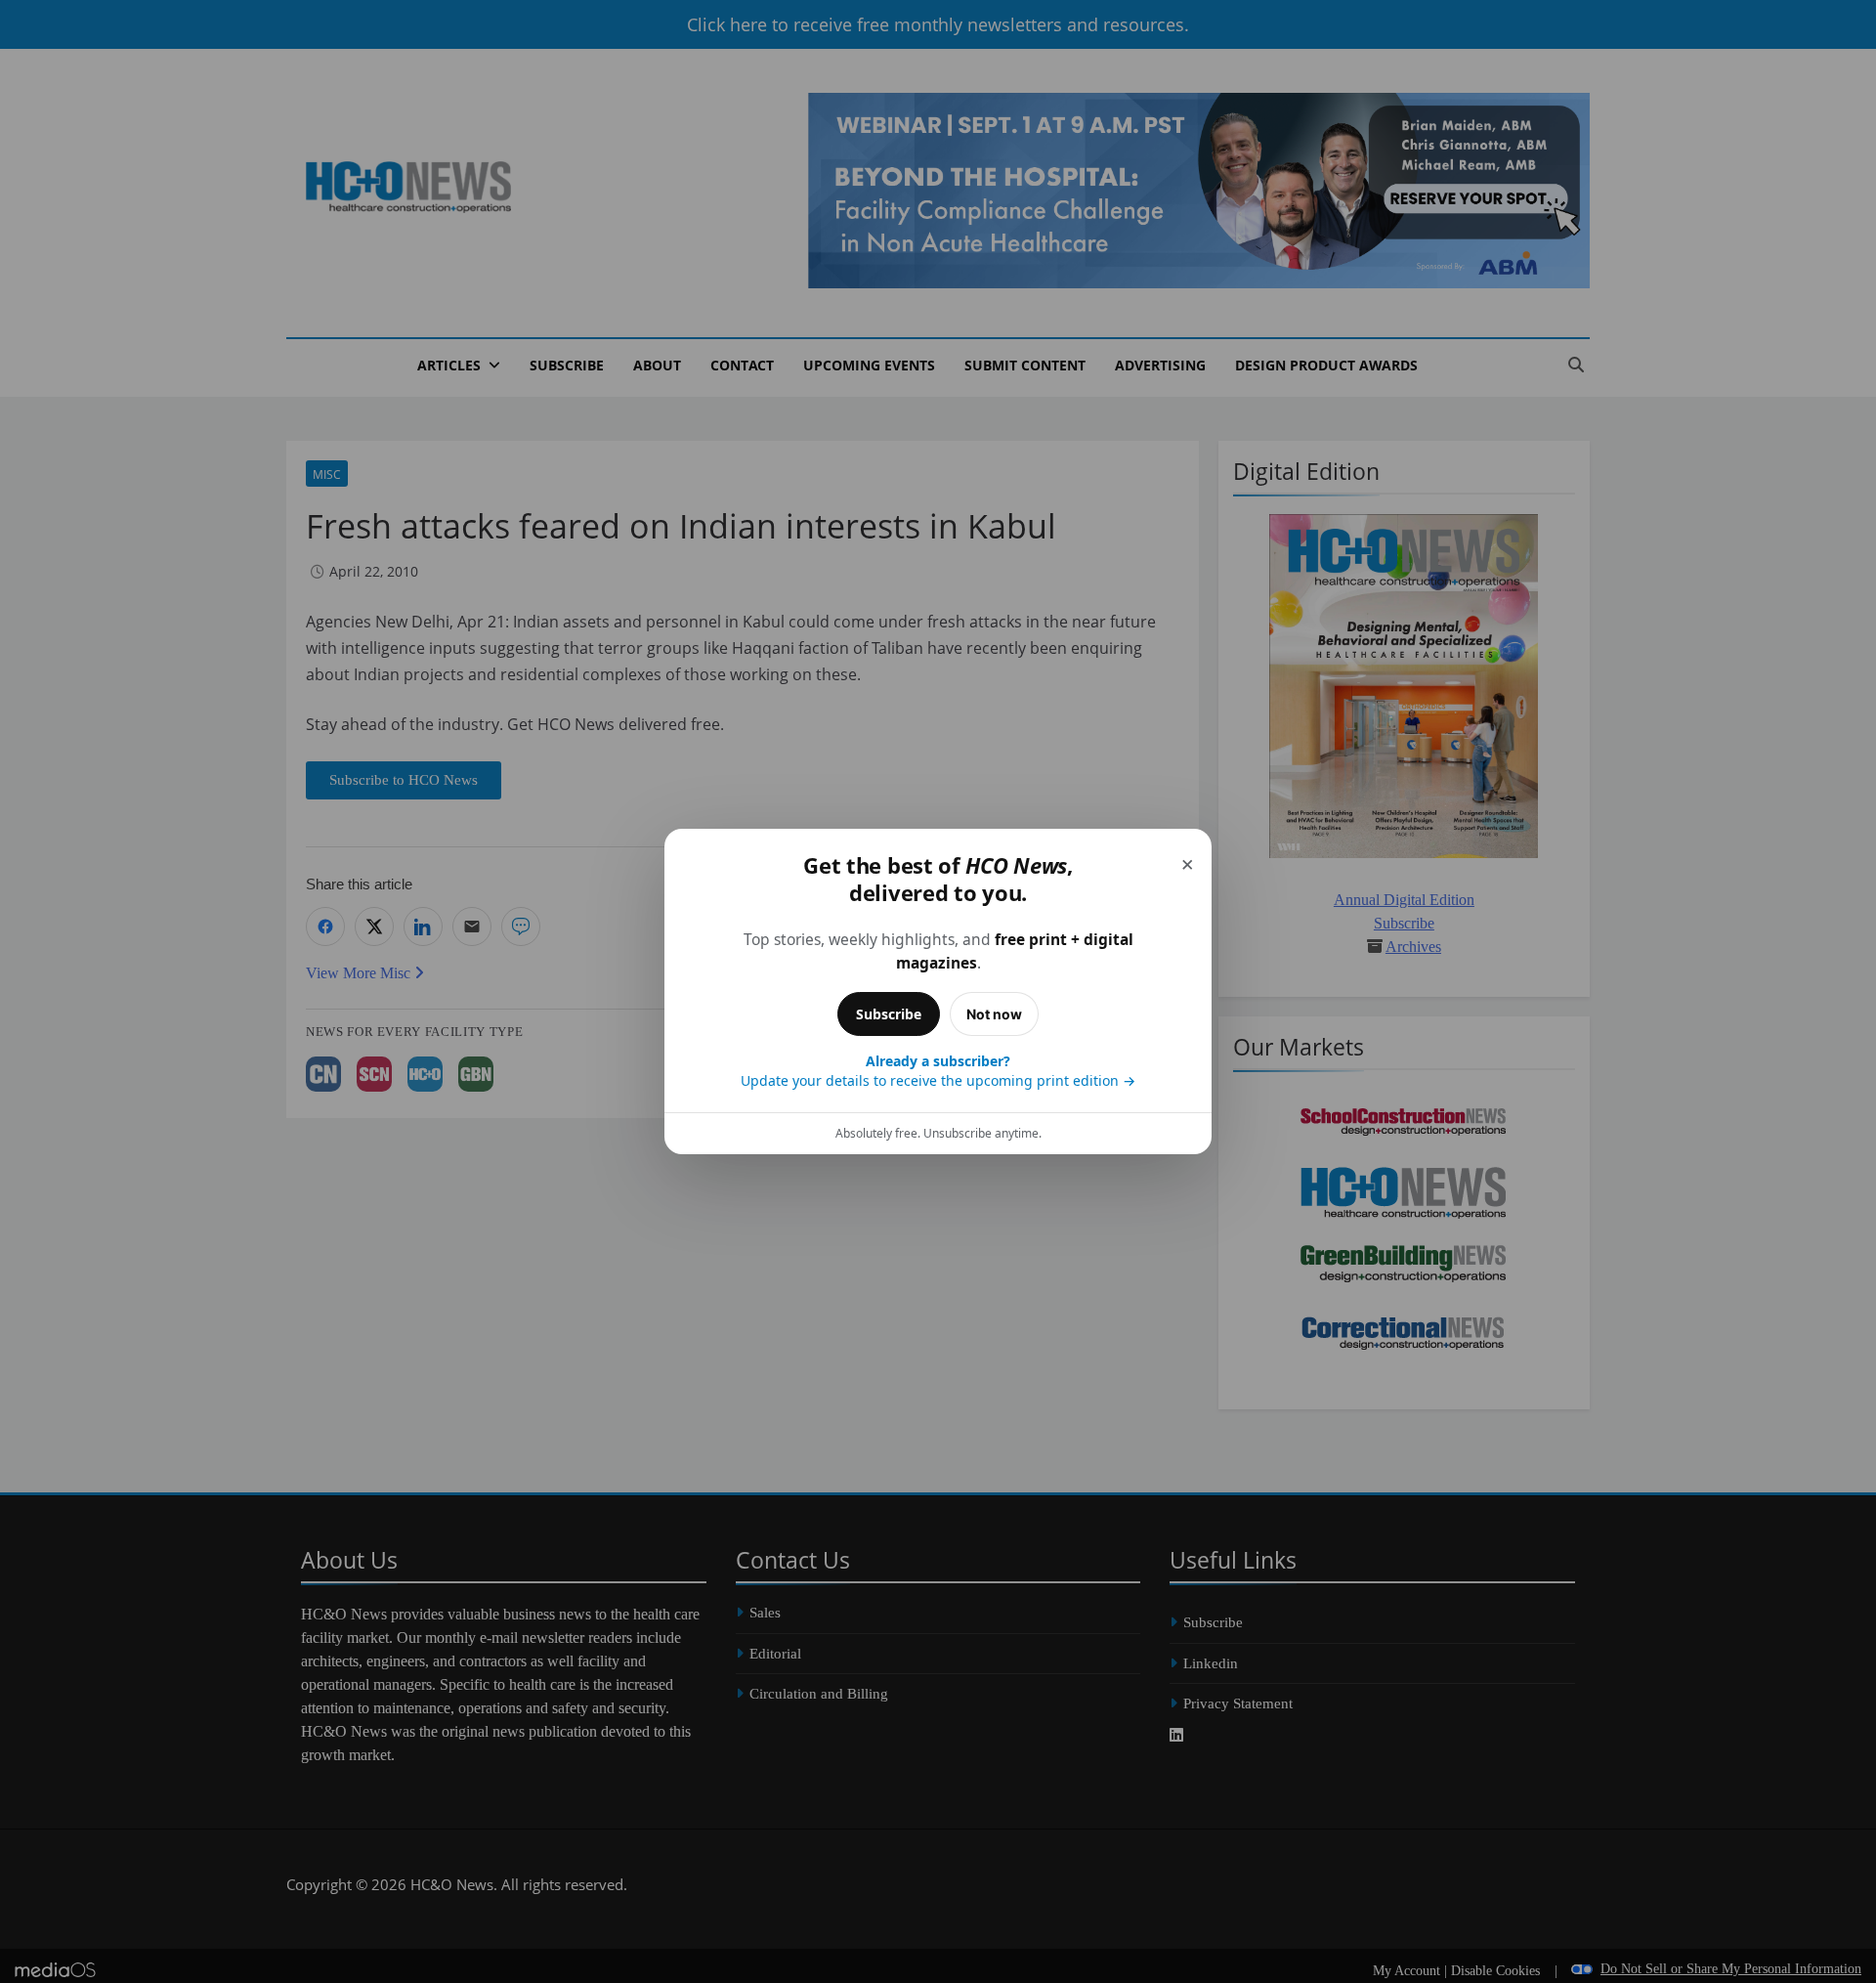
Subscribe (889, 1014)
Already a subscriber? (938, 1071)
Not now (994, 1014)
